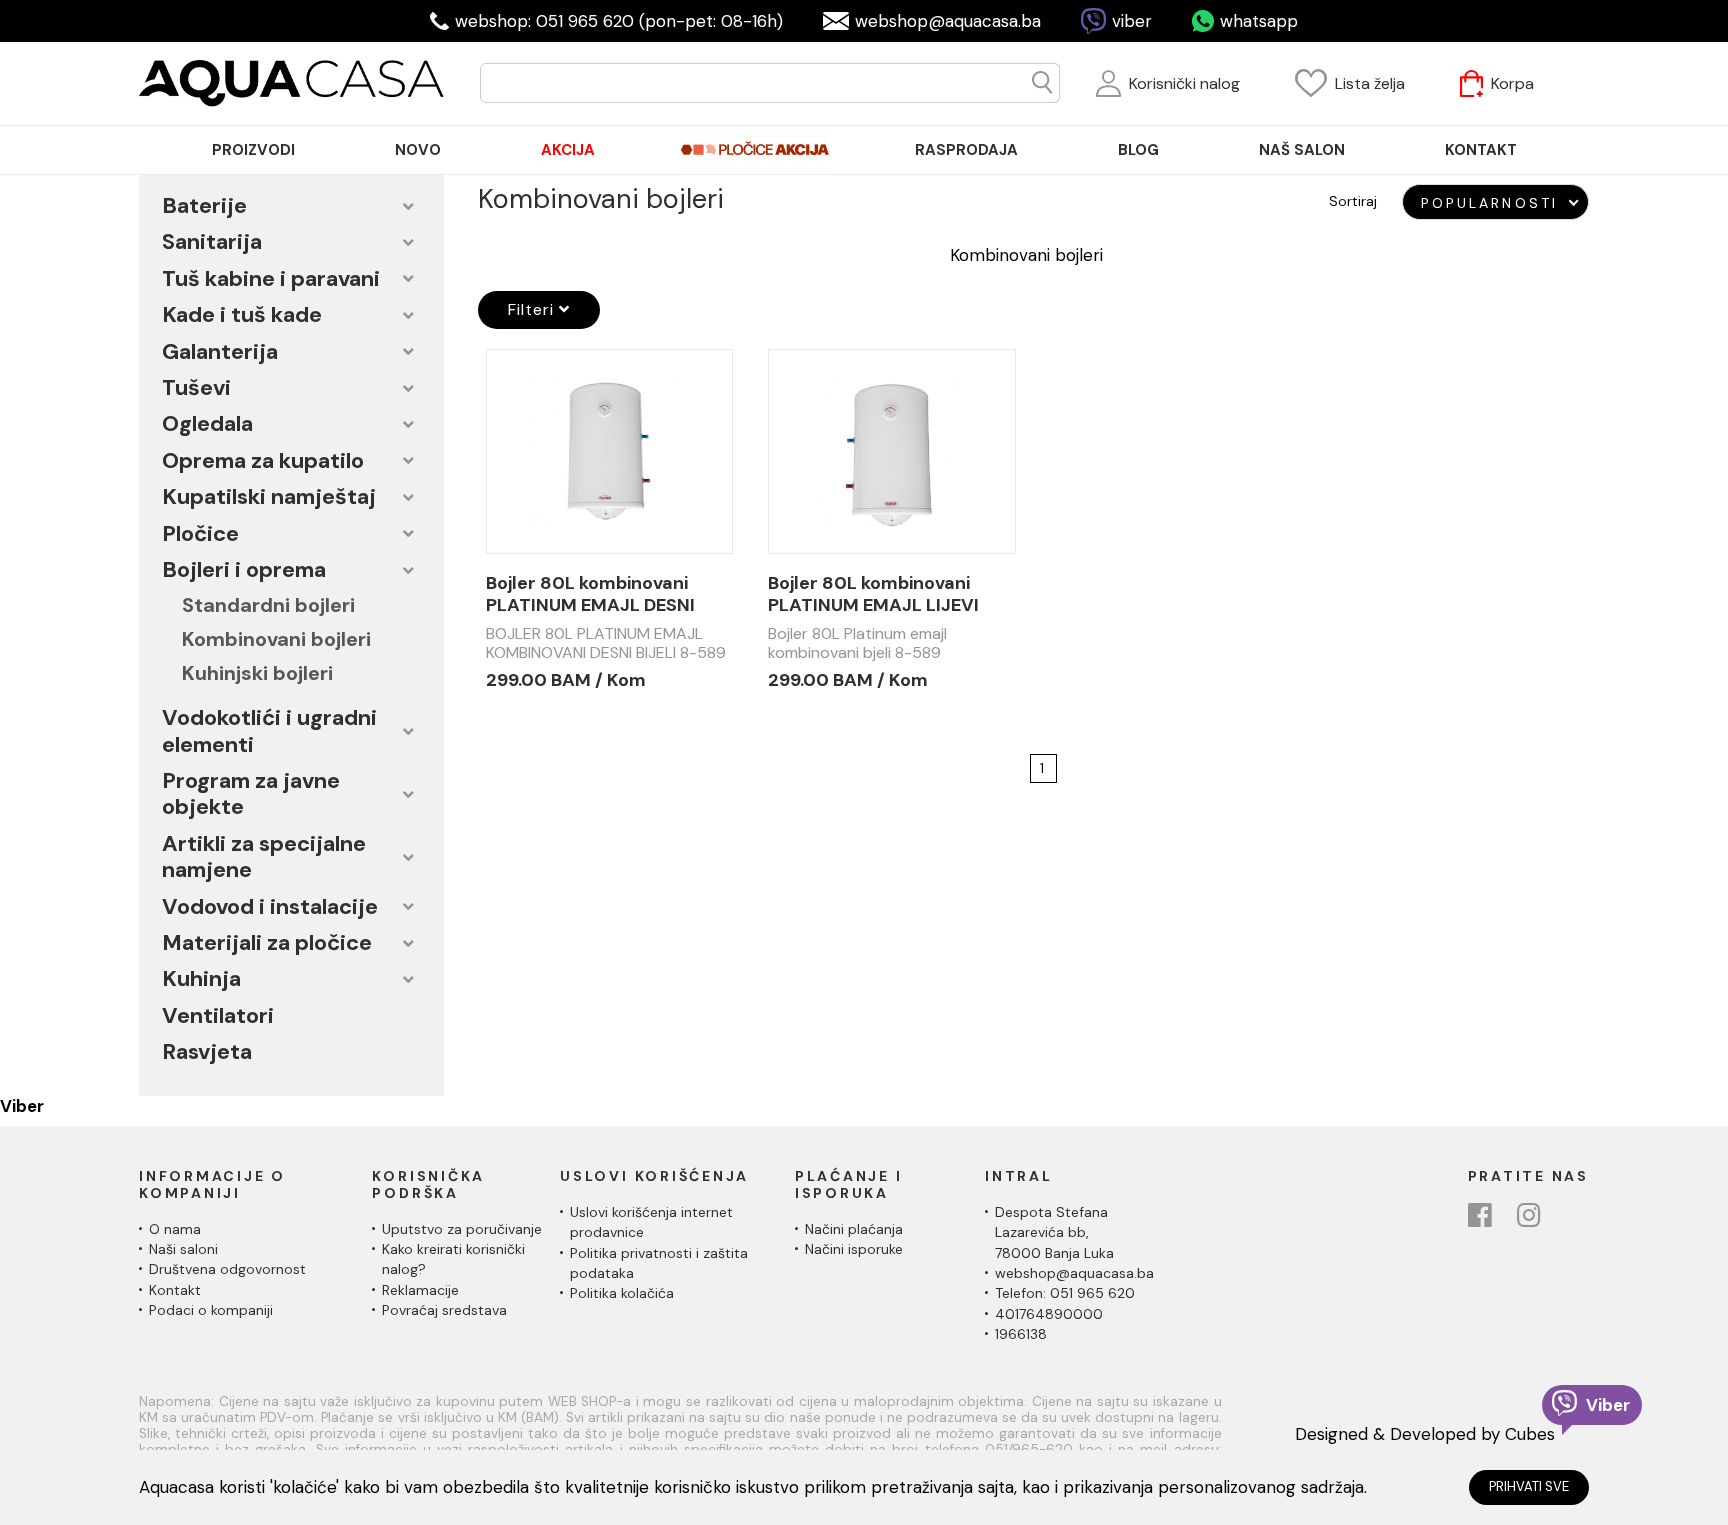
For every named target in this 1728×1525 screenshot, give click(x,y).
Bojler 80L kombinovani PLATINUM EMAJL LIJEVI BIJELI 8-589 (873, 594)
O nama (175, 1229)
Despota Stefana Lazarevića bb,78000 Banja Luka (1054, 1232)
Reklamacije (420, 1290)
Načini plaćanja (854, 1229)
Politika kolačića (622, 1293)
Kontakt (175, 1290)
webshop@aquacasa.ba (948, 21)
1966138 (1021, 1334)
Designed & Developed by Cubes (1425, 1434)
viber (1132, 21)
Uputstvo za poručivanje (462, 1229)
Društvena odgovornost (227, 1269)
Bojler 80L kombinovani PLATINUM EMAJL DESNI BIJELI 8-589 (590, 594)
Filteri (533, 309)
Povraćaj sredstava (444, 1310)
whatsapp (1259, 21)
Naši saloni (183, 1249)
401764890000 (1049, 1314)
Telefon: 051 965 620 (1065, 1293)
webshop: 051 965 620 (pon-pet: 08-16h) (619, 21)
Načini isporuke (854, 1249)
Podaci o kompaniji (211, 1310)
